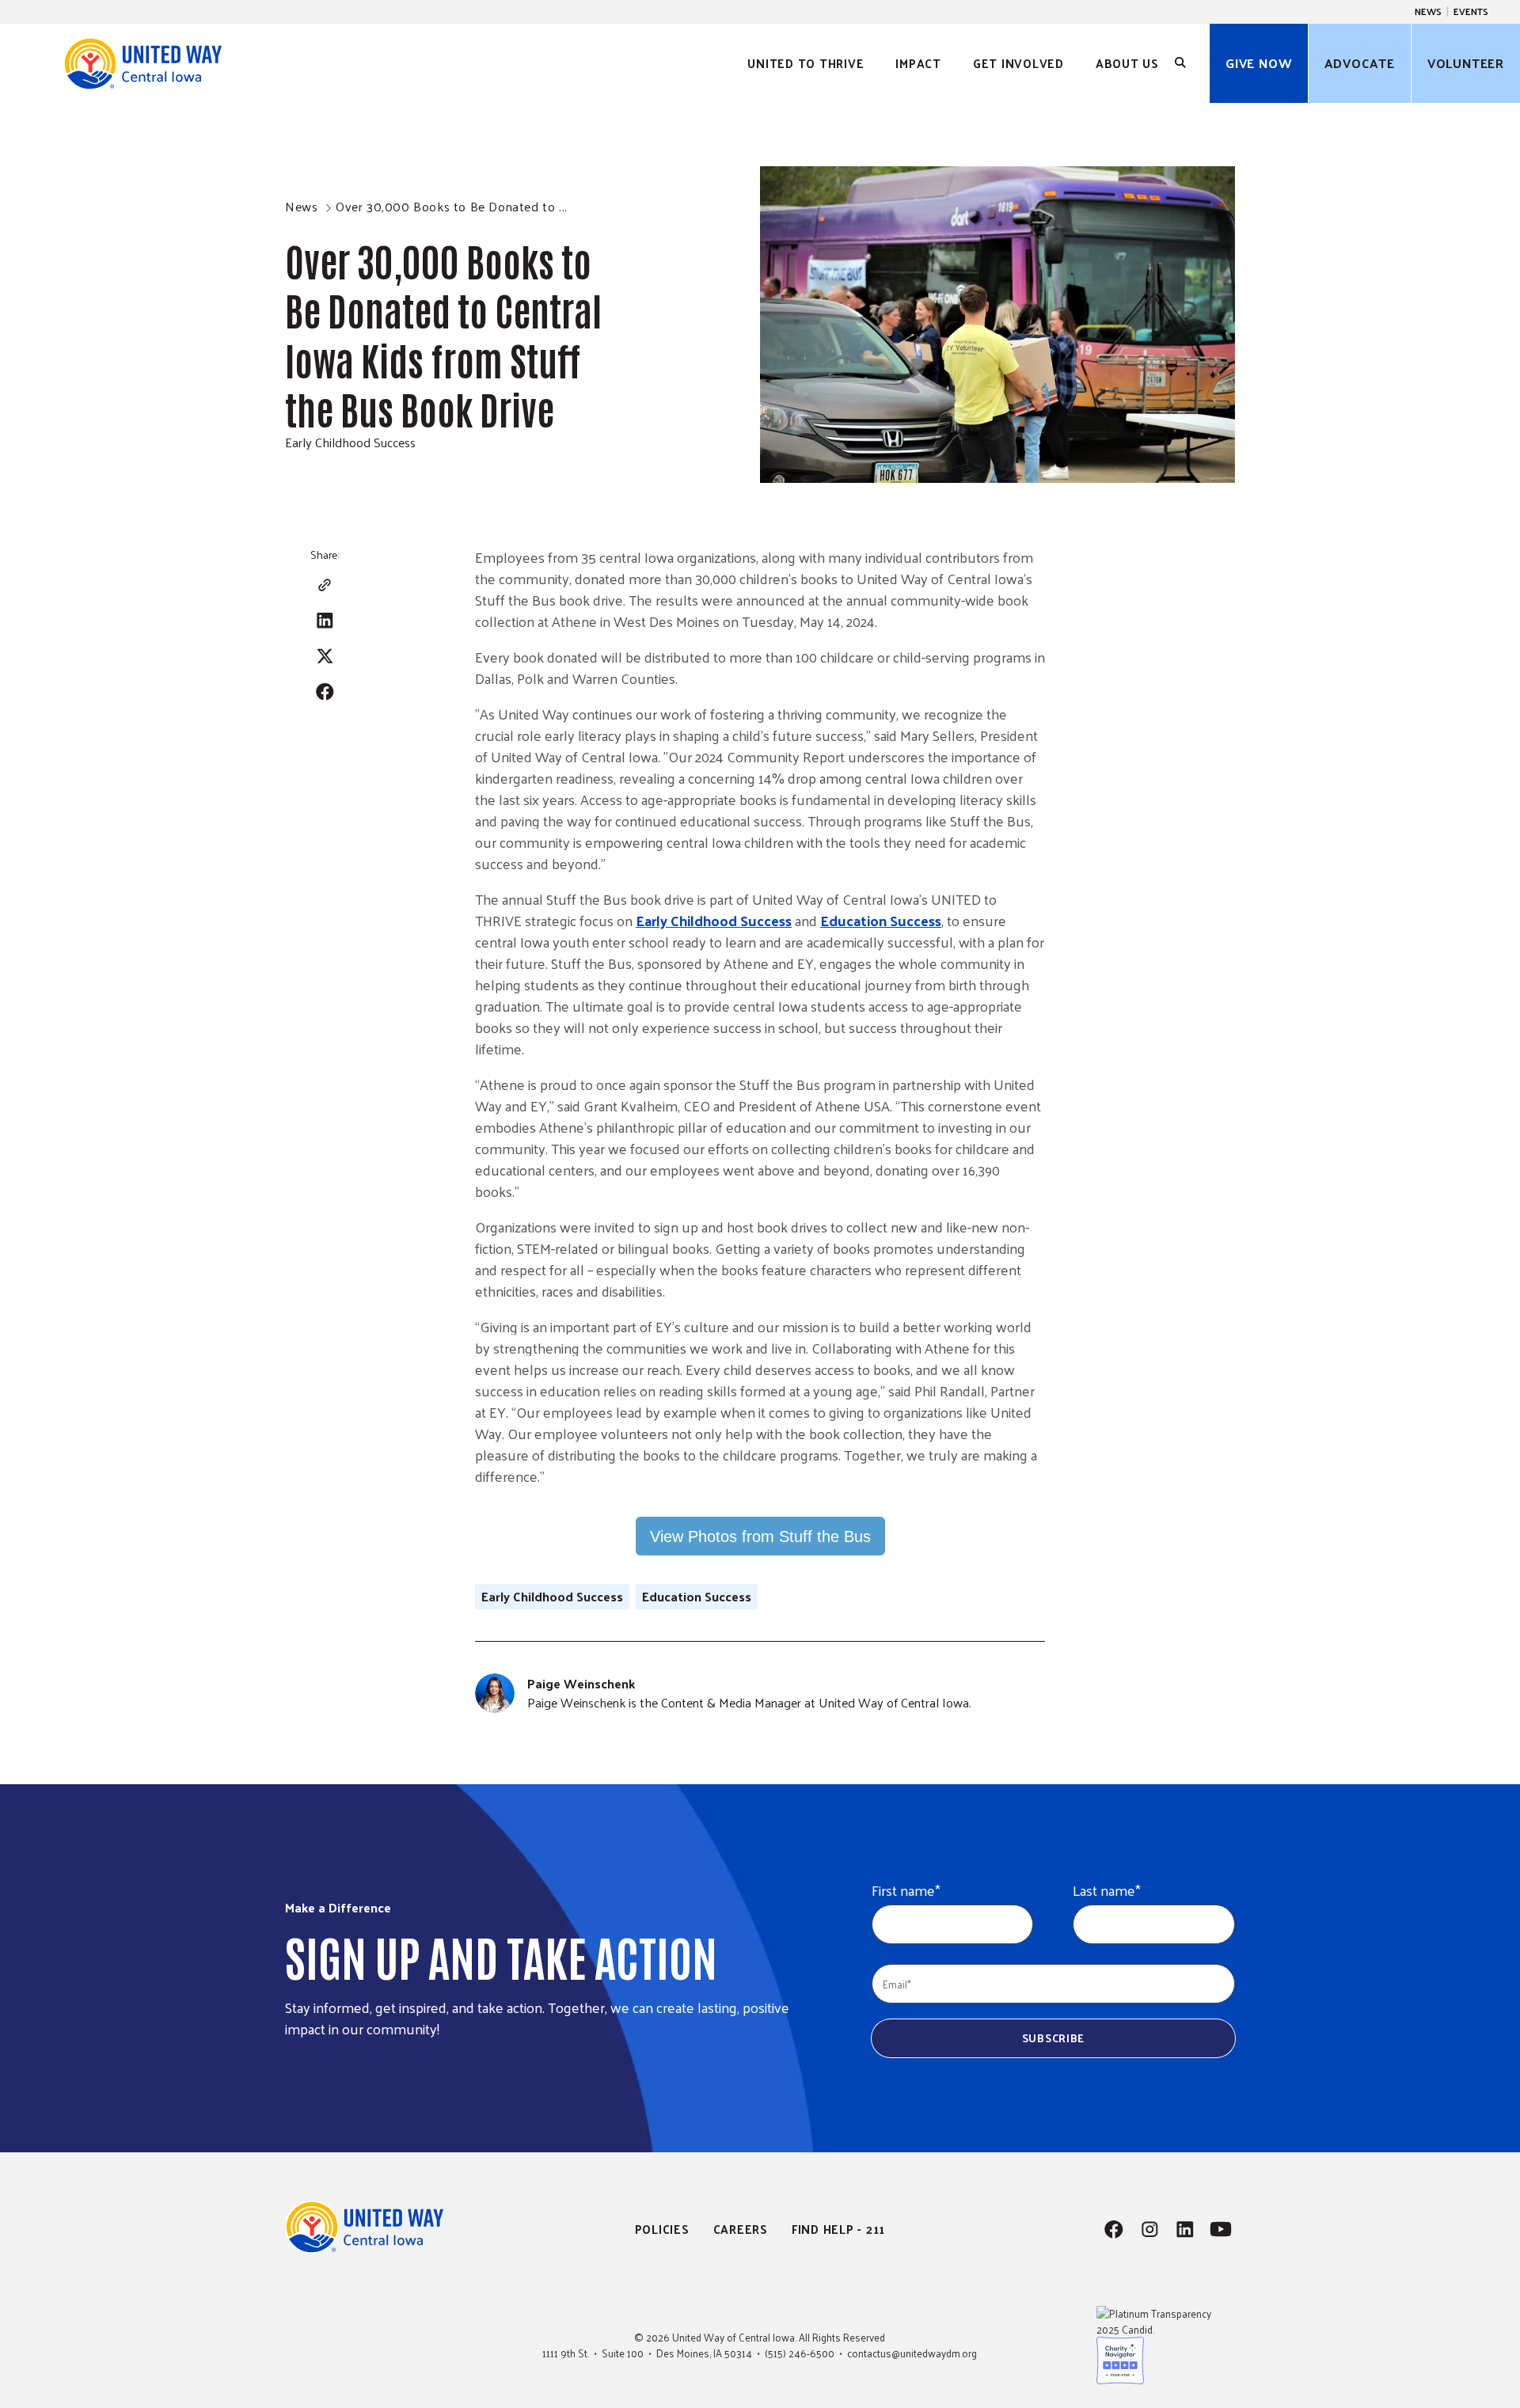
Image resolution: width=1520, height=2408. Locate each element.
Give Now (1259, 63)
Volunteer (1466, 63)
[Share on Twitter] (325, 656)
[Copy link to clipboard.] (325, 585)
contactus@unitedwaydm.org (912, 2353)
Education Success (881, 920)
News (1428, 11)
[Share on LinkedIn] (325, 620)
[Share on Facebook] (325, 691)
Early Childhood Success (350, 442)
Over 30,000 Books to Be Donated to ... (452, 206)
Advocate (1359, 63)
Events (1471, 11)
